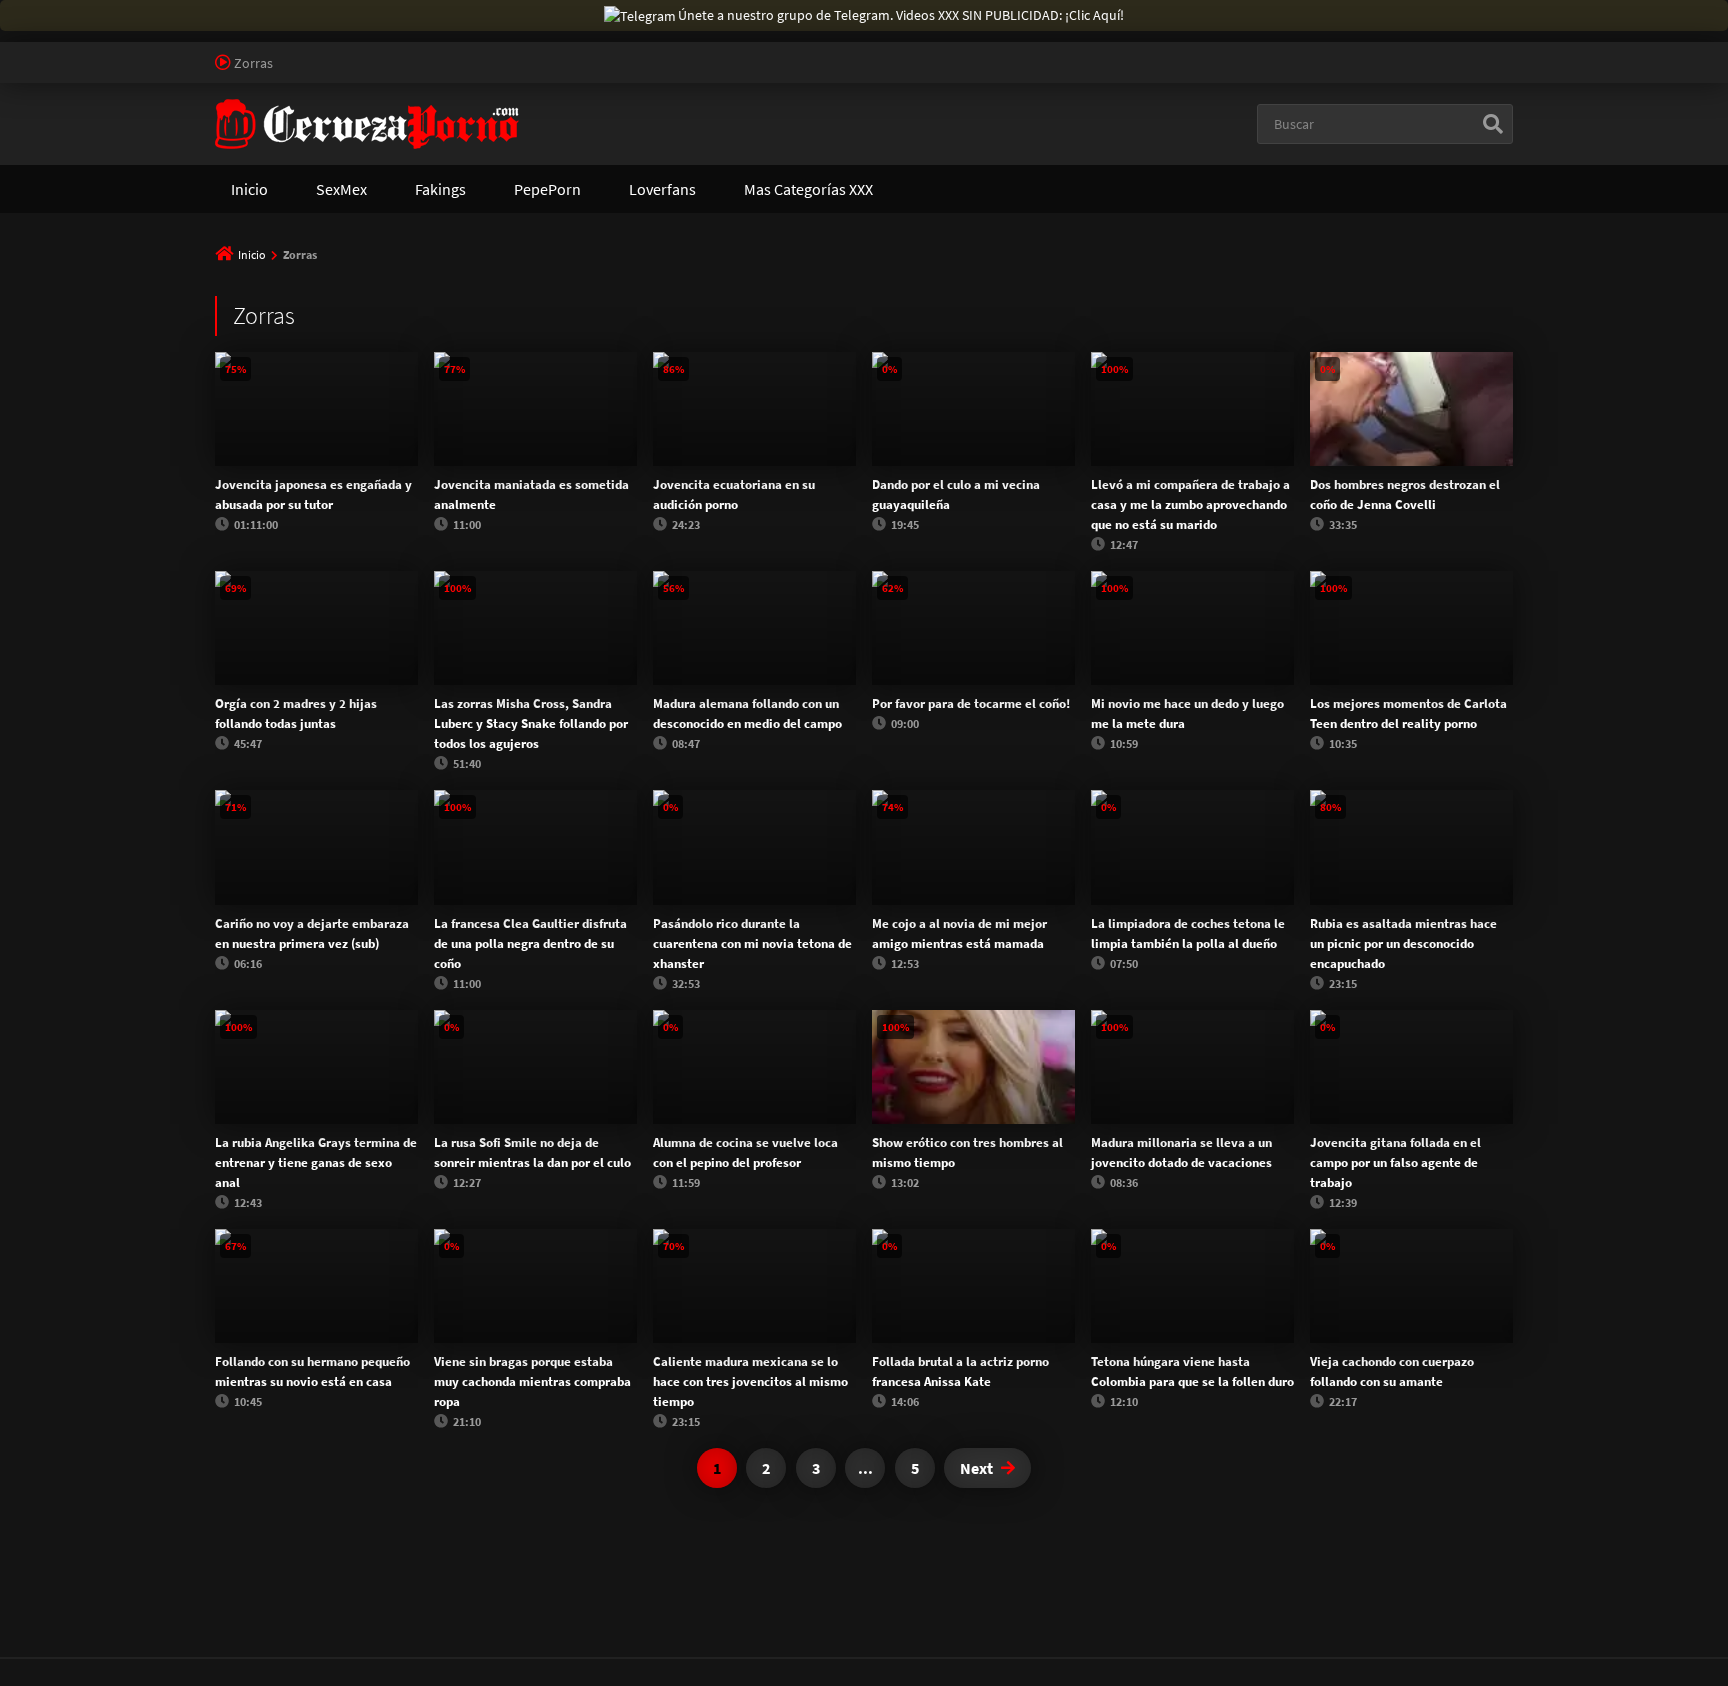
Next (976, 1468)
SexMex (341, 189)
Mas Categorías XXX (808, 189)
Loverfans (662, 189)
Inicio (249, 189)
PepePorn (547, 189)
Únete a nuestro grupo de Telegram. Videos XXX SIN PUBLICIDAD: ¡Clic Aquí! (901, 15)
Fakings (440, 189)
